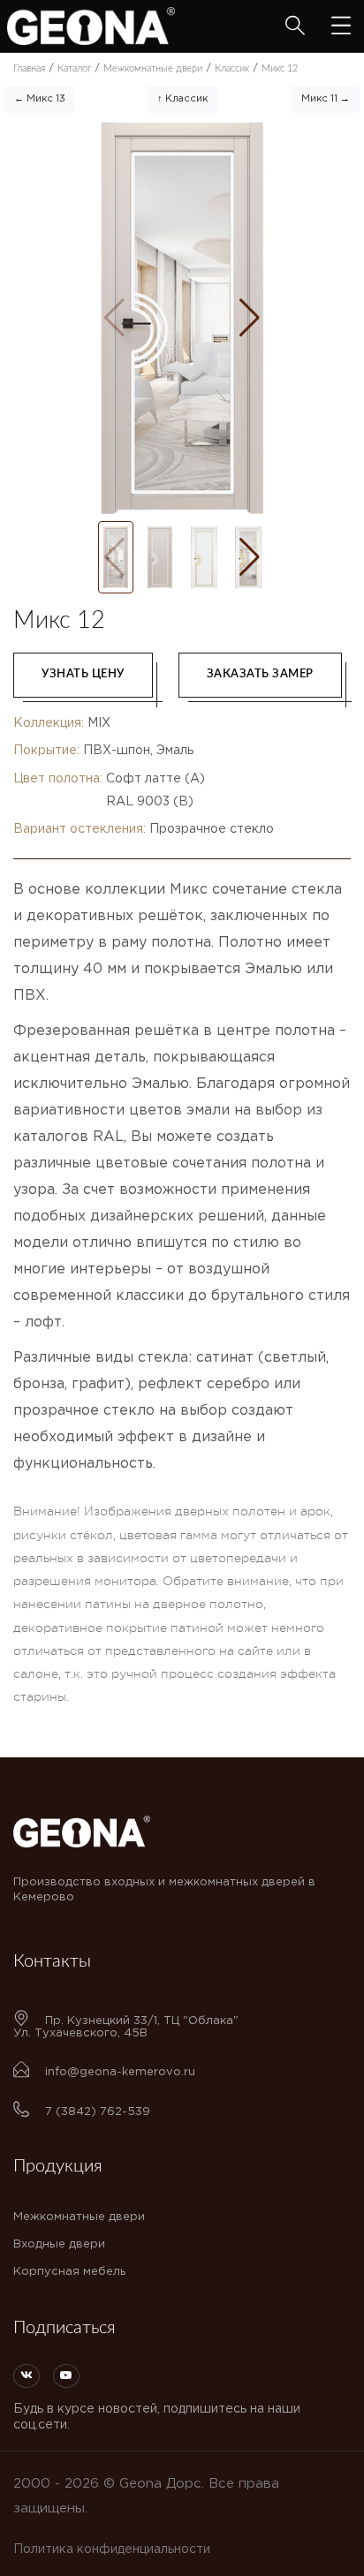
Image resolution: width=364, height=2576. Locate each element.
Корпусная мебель (69, 2272)
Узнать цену (83, 674)
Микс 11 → (326, 99)
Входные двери (59, 2244)
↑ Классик (182, 99)
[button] (250, 318)
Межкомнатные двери (79, 2217)
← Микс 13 (40, 99)
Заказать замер (260, 674)
